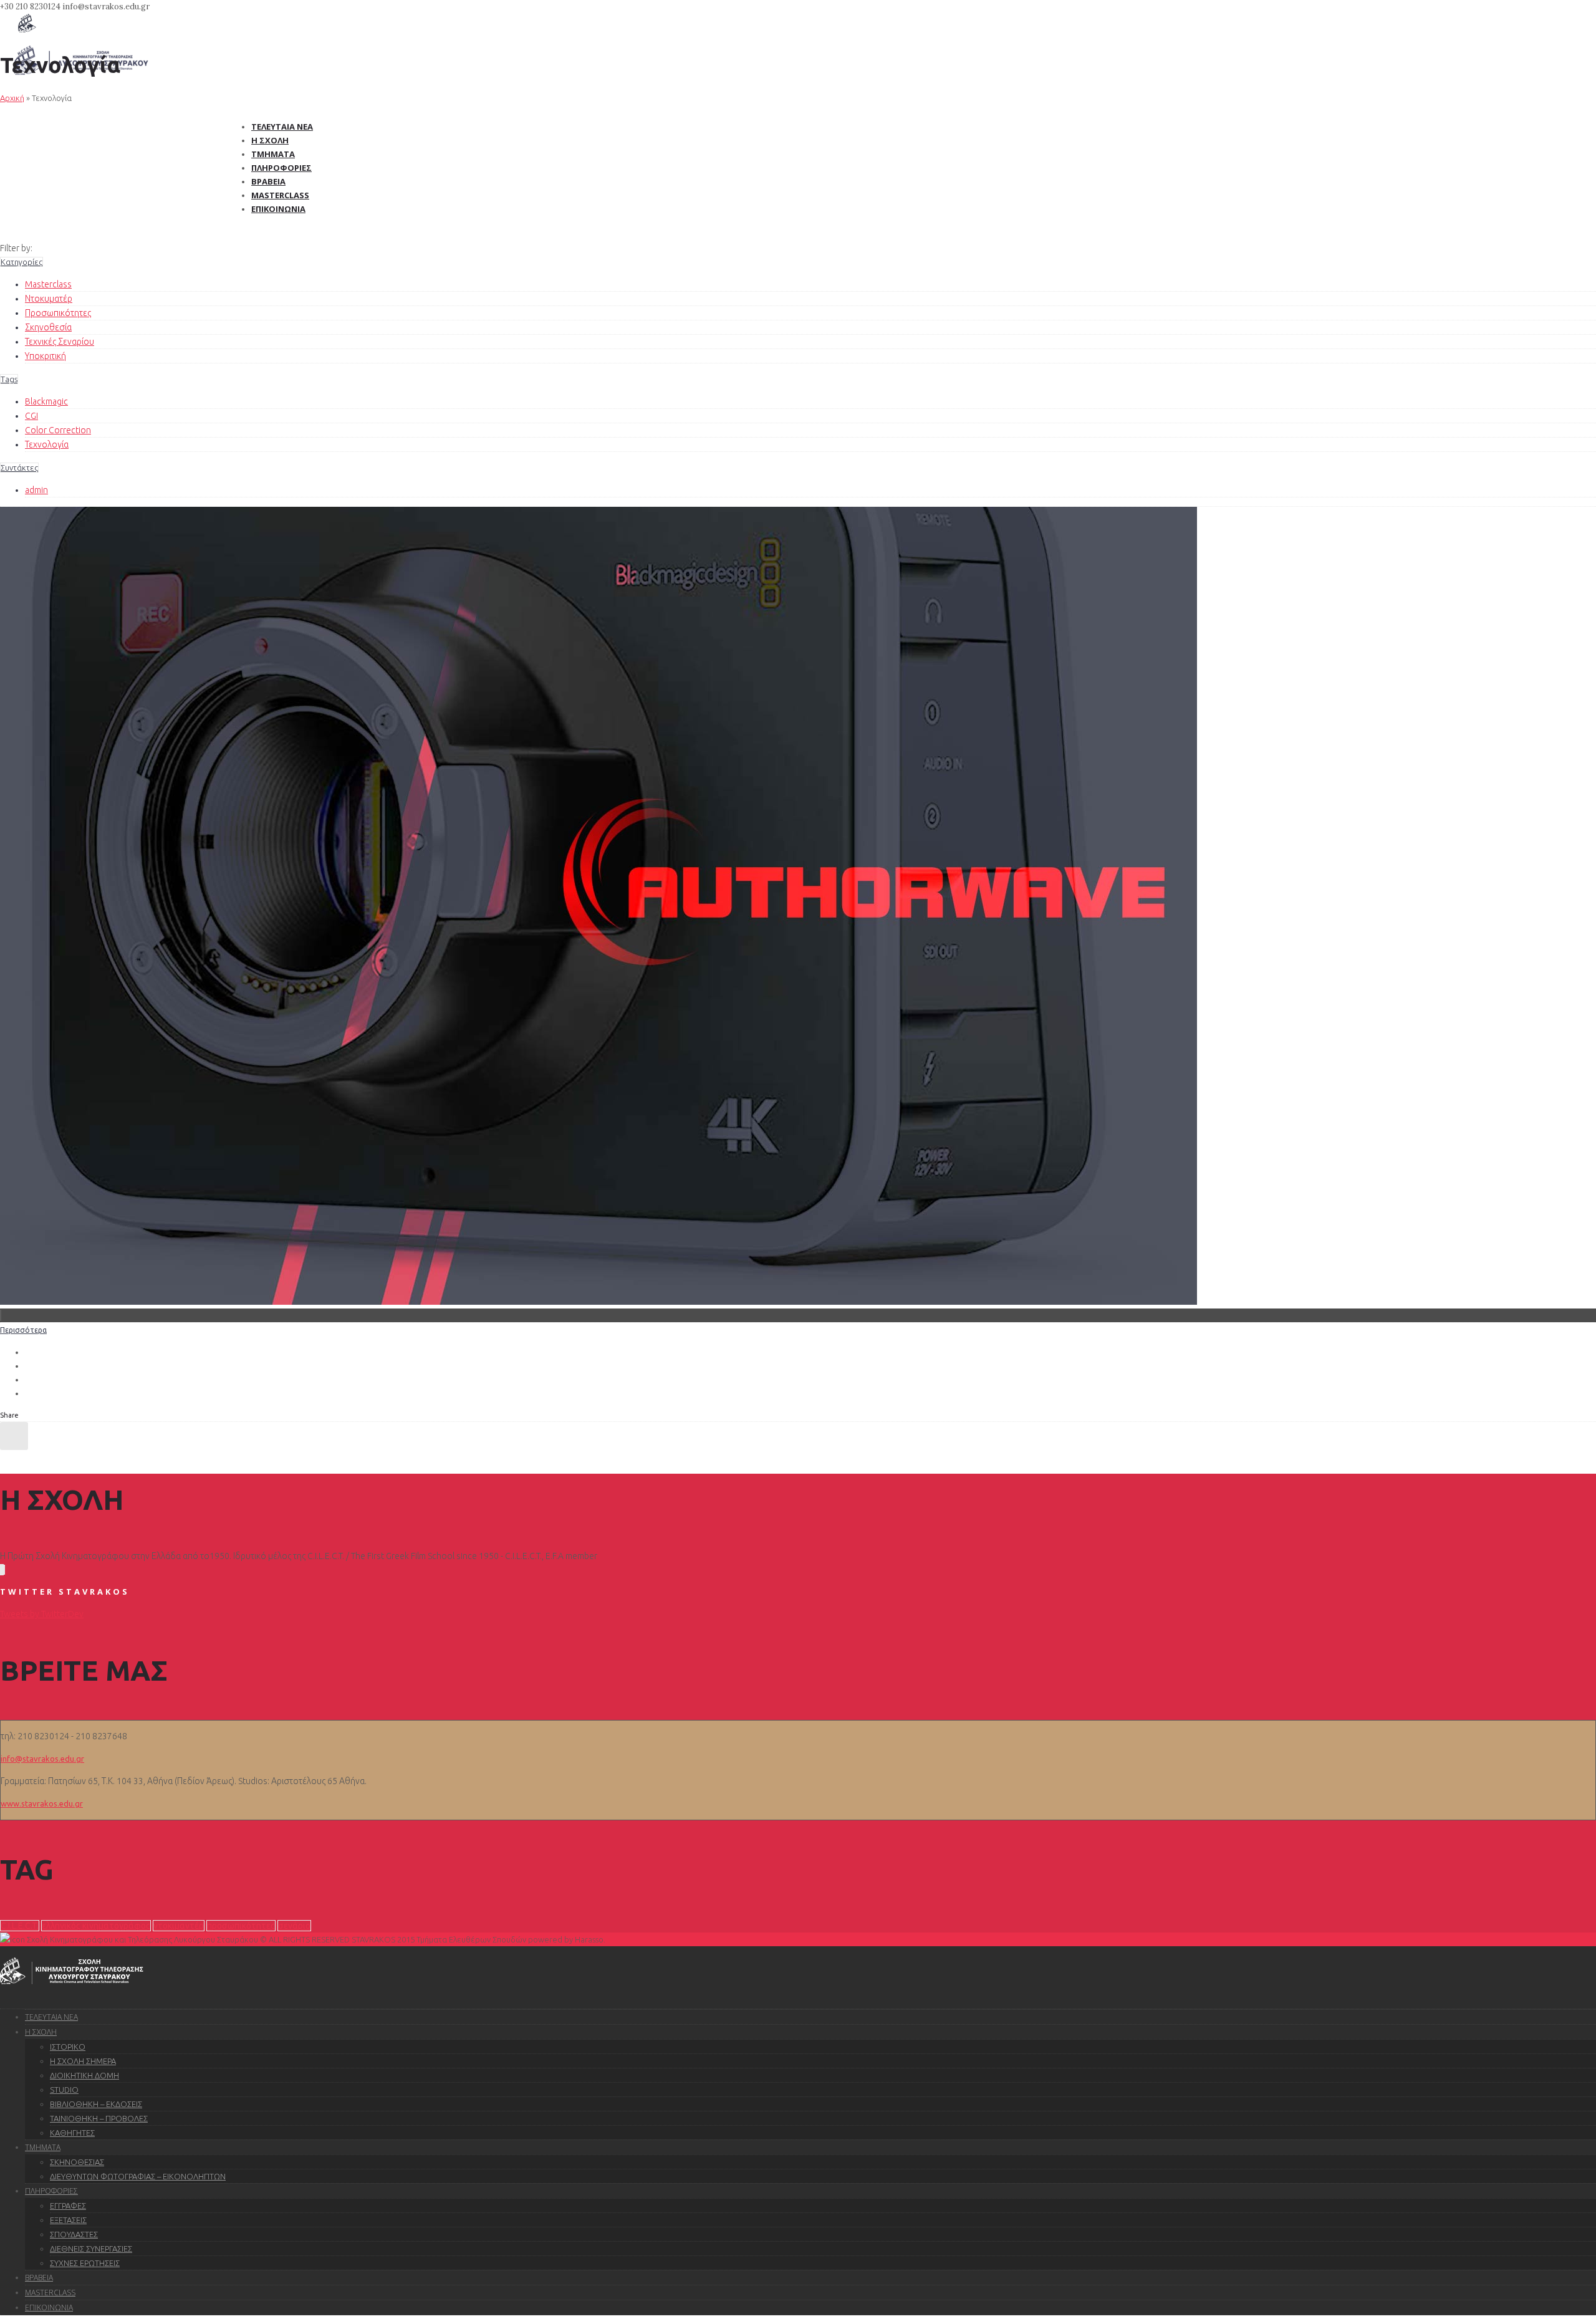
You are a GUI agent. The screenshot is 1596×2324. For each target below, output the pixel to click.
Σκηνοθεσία (48, 327)
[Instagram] (2, 1570)
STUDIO (64, 2090)
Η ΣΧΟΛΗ (41, 2032)
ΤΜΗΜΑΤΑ (43, 2147)
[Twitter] (3, 1570)
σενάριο (294, 1926)
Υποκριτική (46, 356)
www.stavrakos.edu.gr (42, 1803)
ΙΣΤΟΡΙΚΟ (68, 2047)
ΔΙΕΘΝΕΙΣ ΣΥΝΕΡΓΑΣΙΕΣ (91, 2249)
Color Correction (58, 430)
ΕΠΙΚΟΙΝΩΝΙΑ (49, 2307)
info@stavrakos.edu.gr (42, 1759)
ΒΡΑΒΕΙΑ (39, 2278)
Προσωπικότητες (58, 313)
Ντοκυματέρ (49, 299)
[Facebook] (1, 1570)
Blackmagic (46, 401)
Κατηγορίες (22, 262)
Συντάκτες (19, 468)
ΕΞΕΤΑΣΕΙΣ (68, 2220)
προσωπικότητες (241, 1926)
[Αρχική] (27, 29)
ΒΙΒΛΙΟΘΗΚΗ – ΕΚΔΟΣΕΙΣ (96, 2104)
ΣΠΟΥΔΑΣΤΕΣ (74, 2234)
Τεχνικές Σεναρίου (60, 342)
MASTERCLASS (50, 2293)
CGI (31, 416)
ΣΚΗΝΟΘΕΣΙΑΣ (77, 2162)
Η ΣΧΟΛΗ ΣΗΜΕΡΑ (83, 2061)
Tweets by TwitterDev (42, 1614)
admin (36, 490)
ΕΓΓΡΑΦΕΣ (68, 2206)
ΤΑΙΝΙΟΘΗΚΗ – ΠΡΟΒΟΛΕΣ (99, 2118)
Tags (9, 379)
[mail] (4, 1570)
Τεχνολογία (47, 444)
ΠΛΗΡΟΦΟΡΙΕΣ (51, 2191)
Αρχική (12, 98)
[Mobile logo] (72, 1993)
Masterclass (48, 284)
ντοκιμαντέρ (179, 1926)
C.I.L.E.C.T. (20, 1926)
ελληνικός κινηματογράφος (96, 1926)
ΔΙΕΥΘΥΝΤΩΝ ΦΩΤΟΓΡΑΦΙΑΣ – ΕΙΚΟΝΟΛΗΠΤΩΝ (138, 2176)
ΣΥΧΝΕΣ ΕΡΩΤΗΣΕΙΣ (85, 2263)
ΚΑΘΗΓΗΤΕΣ (72, 2133)
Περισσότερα (23, 1330)
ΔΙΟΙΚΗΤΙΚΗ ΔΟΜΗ (84, 2075)
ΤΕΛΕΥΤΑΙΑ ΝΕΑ (51, 2017)
